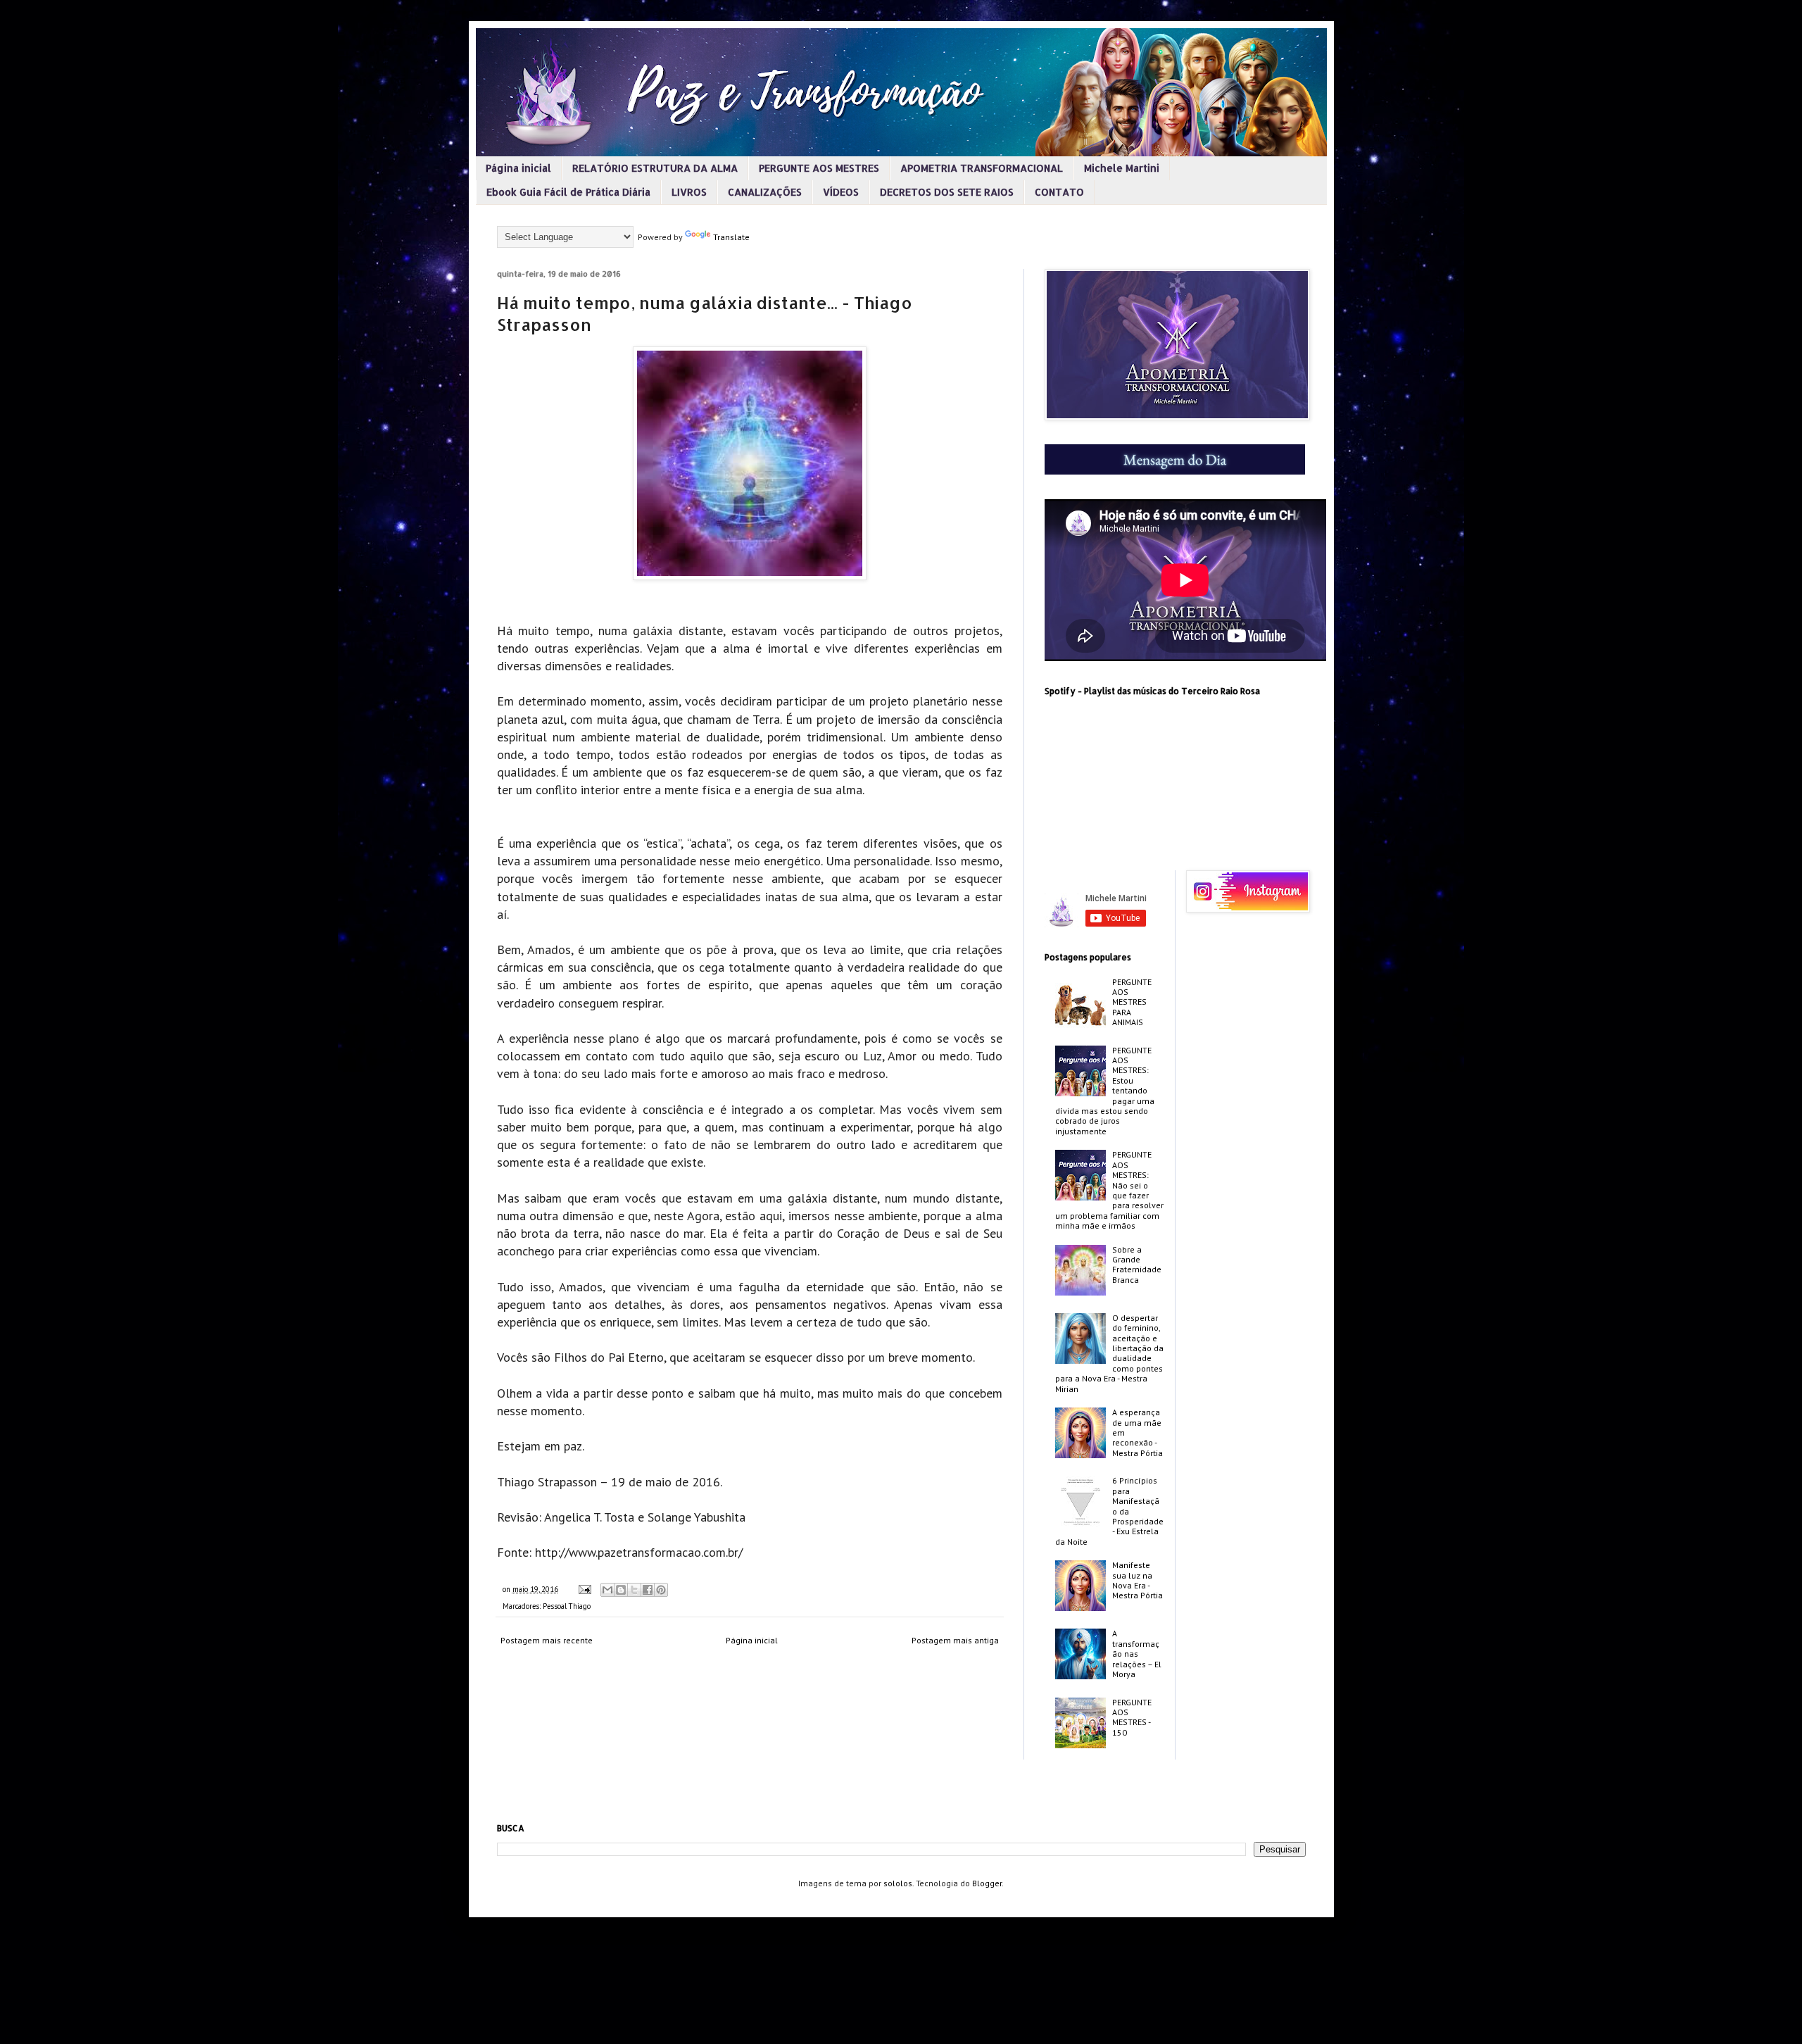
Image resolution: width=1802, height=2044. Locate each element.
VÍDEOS (841, 192)
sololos (898, 1883)
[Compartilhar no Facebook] (648, 1590)
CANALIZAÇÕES (765, 192)
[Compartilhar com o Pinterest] (661, 1590)
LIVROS (689, 192)
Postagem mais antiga (955, 1640)
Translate (731, 237)
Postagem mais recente (547, 1640)
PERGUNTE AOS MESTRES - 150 (1132, 1717)
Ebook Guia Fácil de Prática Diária (568, 192)
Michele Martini (1122, 168)
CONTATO (1059, 192)
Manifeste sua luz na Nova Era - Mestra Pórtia (1138, 1580)
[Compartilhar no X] (634, 1590)
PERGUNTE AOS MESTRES (819, 168)
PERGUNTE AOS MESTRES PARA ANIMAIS (1132, 1002)
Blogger (987, 1883)
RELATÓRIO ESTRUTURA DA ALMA (655, 168)
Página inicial (518, 168)
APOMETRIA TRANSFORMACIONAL (982, 168)
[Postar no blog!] (621, 1590)
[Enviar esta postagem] (584, 1589)
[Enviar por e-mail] (607, 1590)
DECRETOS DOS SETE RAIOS (947, 192)
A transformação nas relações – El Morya (1137, 1654)
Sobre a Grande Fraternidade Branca (1137, 1265)
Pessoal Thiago (567, 1606)
